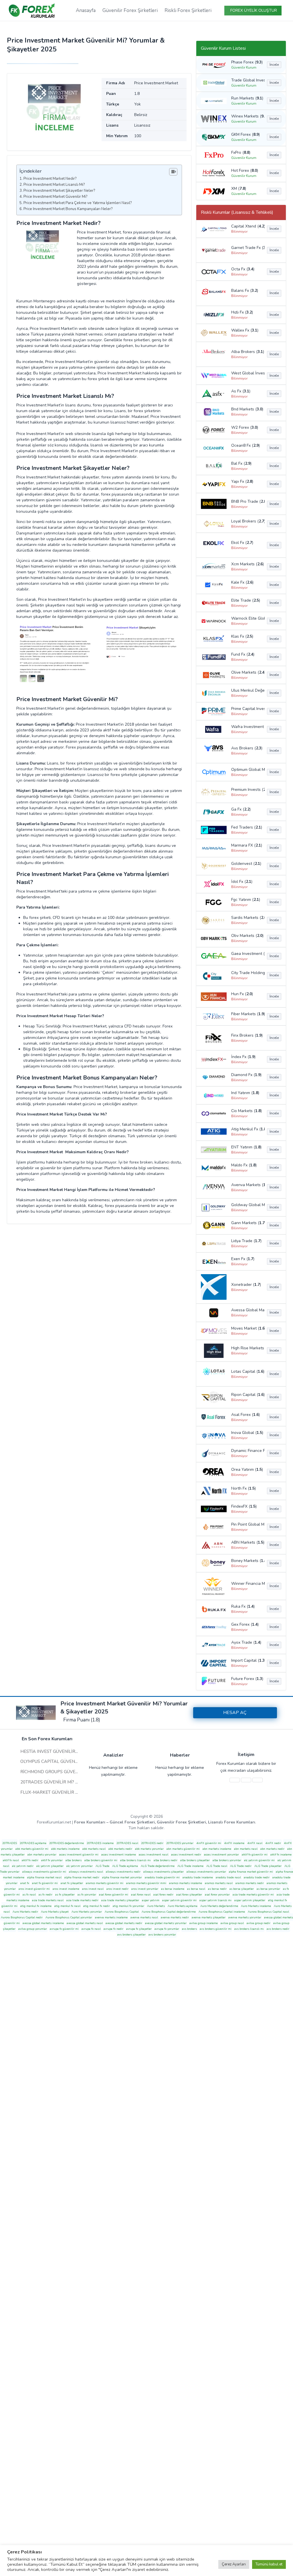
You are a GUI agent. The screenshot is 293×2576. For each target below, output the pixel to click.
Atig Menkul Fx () (247, 1129)
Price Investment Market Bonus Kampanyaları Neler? (68, 209)
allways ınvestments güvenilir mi (44, 1872)
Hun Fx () (242, 994)
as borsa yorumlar (268, 1889)
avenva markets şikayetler (209, 1917)
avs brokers (189, 1929)
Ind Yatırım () (245, 1093)
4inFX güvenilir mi (209, 1843)
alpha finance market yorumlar (122, 1877)
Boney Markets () (247, 1561)
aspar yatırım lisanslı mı (215, 1900)
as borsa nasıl (196, 1889)
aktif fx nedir (30, 1860)
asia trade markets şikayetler (120, 1900)
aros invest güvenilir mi (34, 1889)
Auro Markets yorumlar (87, 1912)
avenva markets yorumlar (245, 1917)
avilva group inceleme (204, 1923)
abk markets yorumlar (149, 1849)
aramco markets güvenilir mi (105, 1883)
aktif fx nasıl (11, 1860)
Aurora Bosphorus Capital (122, 1912)
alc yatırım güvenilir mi (259, 1860)
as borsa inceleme (173, 1889)
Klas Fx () (242, 636)
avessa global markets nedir (124, 1923)
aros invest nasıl (93, 1889)
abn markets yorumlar (42, 1855)
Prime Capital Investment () (247, 709)
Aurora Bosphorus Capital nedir (22, 1917)
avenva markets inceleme (111, 1917)
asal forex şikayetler (189, 1895)
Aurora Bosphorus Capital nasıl (268, 1912)
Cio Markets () (247, 1111)
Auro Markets (156, 1906)
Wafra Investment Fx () (247, 727)
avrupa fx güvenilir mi (64, 1929)
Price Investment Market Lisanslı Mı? (54, 185)
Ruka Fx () (243, 1606)
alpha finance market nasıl (44, 1877)
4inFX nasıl (255, 1843)
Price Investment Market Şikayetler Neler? (59, 191)
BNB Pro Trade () (247, 501)
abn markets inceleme (217, 1849)
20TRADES (10, 1843)
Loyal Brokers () (247, 521)
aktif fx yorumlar (52, 1860)
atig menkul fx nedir (97, 1906)
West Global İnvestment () (247, 373)
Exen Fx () (243, 1259)
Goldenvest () (246, 864)
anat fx (25, 1883)
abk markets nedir (120, 1849)
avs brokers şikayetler (131, 1935)
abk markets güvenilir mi (32, 1849)
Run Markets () (247, 98)
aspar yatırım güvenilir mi (179, 1900)
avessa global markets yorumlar (166, 1923)
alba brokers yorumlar (227, 1860)
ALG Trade (102, 1866)
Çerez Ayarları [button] (234, 2564)
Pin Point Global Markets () (247, 1524)
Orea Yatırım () (247, 1469)
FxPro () (241, 152)
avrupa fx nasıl (91, 1929)
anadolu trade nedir (257, 1877)
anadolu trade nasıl (228, 1877)
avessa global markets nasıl (85, 1923)
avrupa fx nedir (113, 1929)
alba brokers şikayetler (195, 1860)
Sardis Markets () (247, 918)
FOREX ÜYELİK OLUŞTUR (254, 10)
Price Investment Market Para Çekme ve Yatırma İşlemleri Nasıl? (78, 203)
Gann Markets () (247, 1223)
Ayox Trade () (246, 1642)
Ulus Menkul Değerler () (247, 690)
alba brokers (74, 1860)
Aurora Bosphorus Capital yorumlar (69, 1917)
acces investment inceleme (119, 1855)
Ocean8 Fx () (246, 445)
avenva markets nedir (175, 1917)
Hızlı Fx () (242, 312)
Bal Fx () (241, 463)
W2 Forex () (245, 427)
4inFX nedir (273, 1843)
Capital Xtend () (247, 226)
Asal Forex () (246, 1415)
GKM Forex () (246, 134)
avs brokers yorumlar (162, 1935)
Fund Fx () (243, 654)
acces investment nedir (186, 1855)
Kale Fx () (242, 582)
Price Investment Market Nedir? (50, 179)
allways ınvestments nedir (123, 1872)
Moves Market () (247, 1328)
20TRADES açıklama (33, 1843)
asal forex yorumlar (217, 1895)
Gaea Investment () (247, 954)
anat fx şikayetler (72, 1883)
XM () (239, 188)
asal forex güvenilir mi (114, 1895)
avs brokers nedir (278, 1929)
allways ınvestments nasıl (86, 1872)
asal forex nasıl (141, 1895)
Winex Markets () (247, 116)
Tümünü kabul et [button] (269, 2564)
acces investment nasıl (154, 1855)
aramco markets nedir (250, 1883)
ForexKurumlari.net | (146, 1822)
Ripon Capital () (247, 1395)
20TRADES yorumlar (180, 1843)
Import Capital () (247, 1660)
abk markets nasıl (94, 1849)
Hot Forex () (245, 170)
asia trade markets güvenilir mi (253, 1895)
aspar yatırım (151, 1900)
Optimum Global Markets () (247, 770)
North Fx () (243, 1488)
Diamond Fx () (246, 1075)
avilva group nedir (259, 1923)
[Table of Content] (173, 172)
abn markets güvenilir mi (183, 1849)
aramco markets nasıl (219, 1883)
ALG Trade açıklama (125, 1866)
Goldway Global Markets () (247, 1205)
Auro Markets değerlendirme (219, 1906)
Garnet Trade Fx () (247, 248)
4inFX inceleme (234, 1843)
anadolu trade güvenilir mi (162, 1877)
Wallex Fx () (245, 330)
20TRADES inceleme (100, 1843)
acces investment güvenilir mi (79, 1855)
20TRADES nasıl (127, 1843)
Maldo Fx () (244, 1165)
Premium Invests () (247, 790)
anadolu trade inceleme (198, 1877)
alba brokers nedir (166, 1860)
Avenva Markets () (247, 1185)
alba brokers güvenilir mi (101, 1860)
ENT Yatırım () (246, 1147)
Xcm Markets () (247, 564)
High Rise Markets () (247, 1348)
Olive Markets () (247, 672)
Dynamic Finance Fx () (247, 1451)
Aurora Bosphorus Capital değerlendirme (169, 1912)
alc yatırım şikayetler (50, 1866)
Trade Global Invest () (247, 80)
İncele (274, 65)
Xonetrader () (246, 1285)
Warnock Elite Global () (247, 618)
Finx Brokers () (247, 1035)
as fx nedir (45, 1895)
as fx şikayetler (65, 1895)
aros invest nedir (117, 1889)
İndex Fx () (243, 1057)
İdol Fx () (242, 882)
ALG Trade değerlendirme (158, 1866)
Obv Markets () (247, 936)
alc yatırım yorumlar (80, 1866)
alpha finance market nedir (82, 1877)
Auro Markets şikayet (55, 1912)
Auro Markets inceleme (256, 1906)
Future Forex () (247, 1679)
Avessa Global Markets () (247, 1310)
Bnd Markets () (247, 409)
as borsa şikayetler (242, 1889)
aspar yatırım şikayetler (250, 1900)
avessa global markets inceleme (43, 1923)
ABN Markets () (247, 1542)
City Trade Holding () (247, 973)
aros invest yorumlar (145, 1889)
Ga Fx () (241, 809)
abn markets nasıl (246, 1849)
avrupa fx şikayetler (139, 1929)
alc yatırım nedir (23, 1866)
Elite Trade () (246, 600)
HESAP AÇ (235, 1713)
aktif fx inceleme (281, 1855)
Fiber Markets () (247, 1014)
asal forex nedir (163, 1895)
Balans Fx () (245, 291)
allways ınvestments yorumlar (206, 1872)
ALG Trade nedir (241, 1866)
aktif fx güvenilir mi (255, 1855)
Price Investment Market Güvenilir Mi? (55, 197)
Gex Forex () (245, 1624)
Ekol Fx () (242, 543)
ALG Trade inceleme (190, 1866)
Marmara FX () (247, 845)
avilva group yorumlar (33, 1929)
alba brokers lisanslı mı (135, 1860)
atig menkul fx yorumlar (128, 1906)
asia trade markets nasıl (48, 1900)
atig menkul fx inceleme (36, 1906)
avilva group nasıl (232, 1923)
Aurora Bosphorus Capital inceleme (222, 1912)
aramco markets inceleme (186, 1883)
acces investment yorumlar (221, 1855)
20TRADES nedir (152, 1843)
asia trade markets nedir (82, 1900)
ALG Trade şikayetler (268, 1866)
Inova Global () (247, 1433)
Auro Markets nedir (25, 1912)
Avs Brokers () (247, 748)
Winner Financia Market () (247, 1584)
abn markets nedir (272, 1849)
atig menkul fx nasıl (67, 1906)
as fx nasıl (29, 1895)
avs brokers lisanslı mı (249, 1929)
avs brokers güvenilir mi (216, 1929)
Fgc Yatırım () (246, 900)
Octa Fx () (243, 269)
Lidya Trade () (246, 1241)
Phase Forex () (247, 62)
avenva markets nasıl (144, 1917)
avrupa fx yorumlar (167, 1929)
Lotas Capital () (247, 1371)
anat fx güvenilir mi (45, 1883)
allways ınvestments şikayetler (164, 1872)
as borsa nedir (217, 1889)
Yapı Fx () (242, 481)
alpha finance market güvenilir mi (251, 1872)
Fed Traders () (247, 827)
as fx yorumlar (87, 1895)
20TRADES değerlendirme (67, 1843)
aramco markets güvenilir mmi (146, 1883)
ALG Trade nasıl (217, 1866)
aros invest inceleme (66, 1889)
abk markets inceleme (65, 1849)
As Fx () (241, 391)
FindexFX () (244, 1506)
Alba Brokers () (247, 352)
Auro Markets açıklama (183, 1906)
